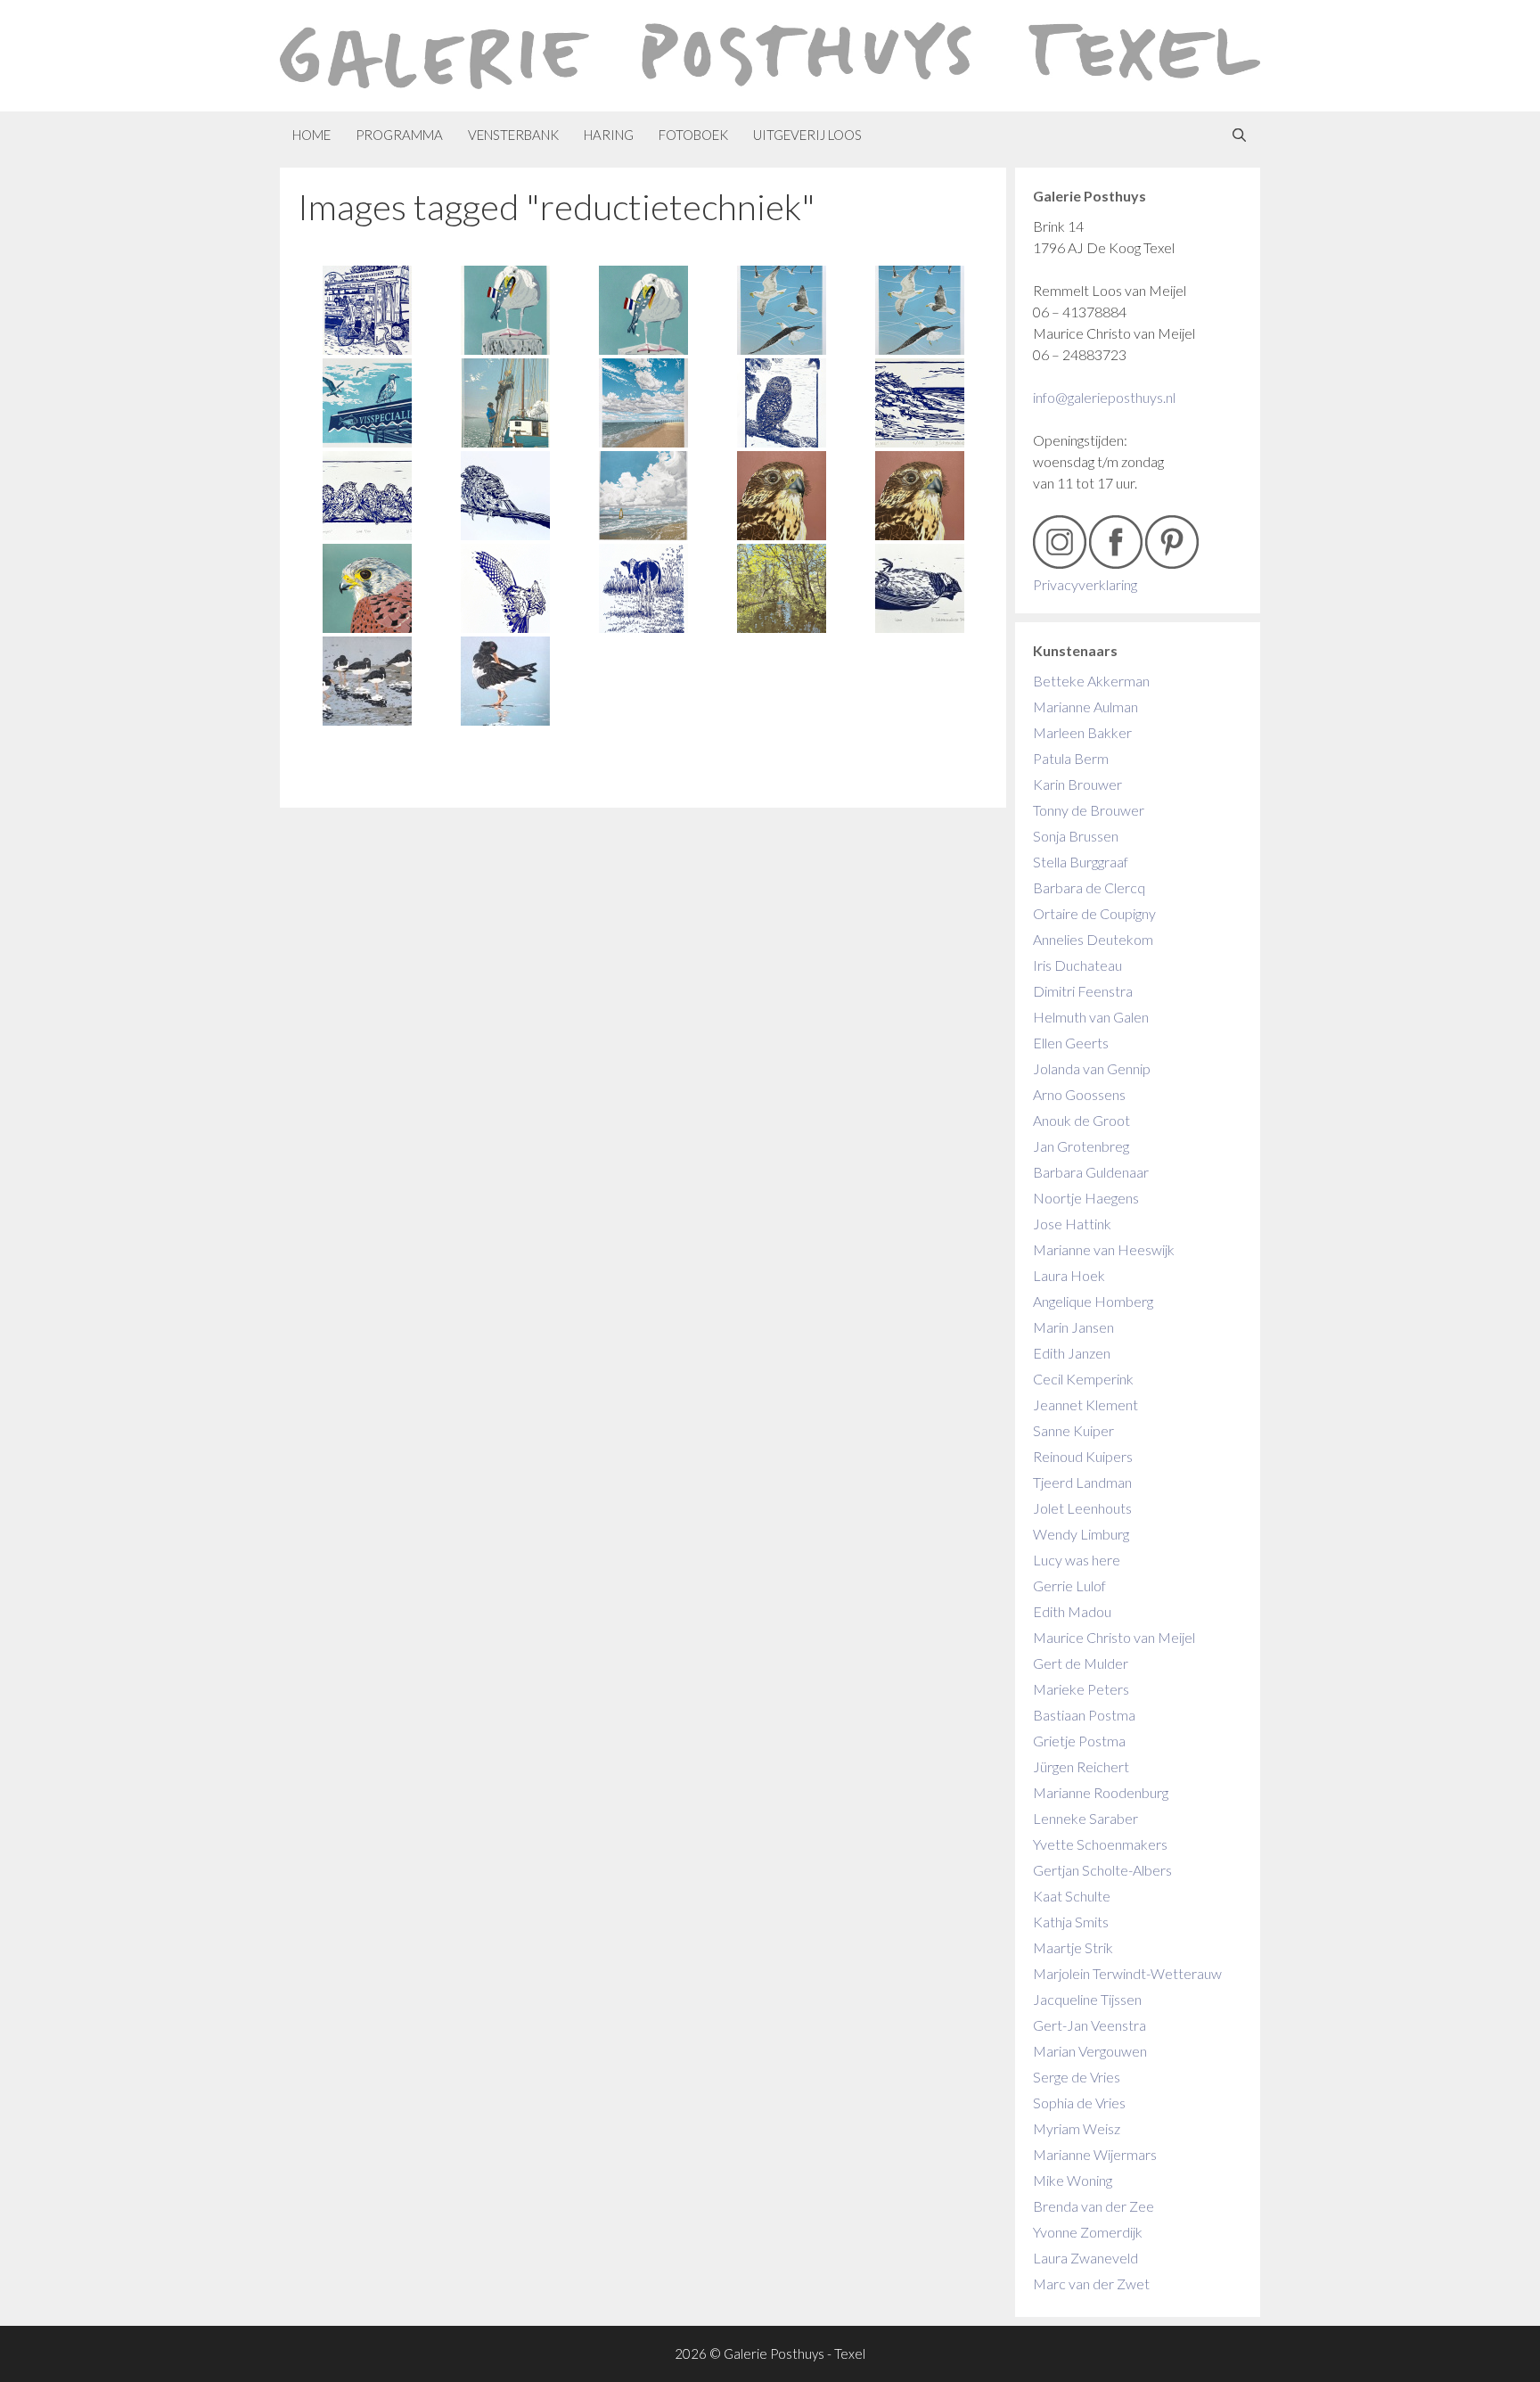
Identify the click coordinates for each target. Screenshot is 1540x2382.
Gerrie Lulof (1069, 1585)
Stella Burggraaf (1081, 862)
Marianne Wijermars (1095, 2154)
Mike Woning (1073, 2180)
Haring (609, 135)
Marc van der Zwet (1091, 2283)
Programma (399, 135)
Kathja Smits (1071, 1922)
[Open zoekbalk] (1239, 135)
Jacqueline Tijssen (1087, 1999)
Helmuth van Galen (1091, 1017)
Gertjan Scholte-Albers (1102, 1870)
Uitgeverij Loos (807, 135)
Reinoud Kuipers (1083, 1456)
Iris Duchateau (1077, 965)
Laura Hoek (1069, 1275)
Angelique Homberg (1093, 1301)
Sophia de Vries (1079, 2103)
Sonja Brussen (1076, 836)
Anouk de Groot (1081, 1120)
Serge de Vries (1077, 2077)
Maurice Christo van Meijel (1114, 1637)
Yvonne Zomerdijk (1088, 2232)
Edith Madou (1072, 1611)
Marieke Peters (1081, 1689)
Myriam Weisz (1077, 2128)
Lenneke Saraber (1085, 1818)
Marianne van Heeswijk (1104, 1249)
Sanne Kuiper (1073, 1430)
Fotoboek (693, 135)
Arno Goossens (1079, 1094)
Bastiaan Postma (1084, 1715)
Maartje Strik (1073, 1947)
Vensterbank (513, 135)
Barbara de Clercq (1089, 887)
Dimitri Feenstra (1083, 991)
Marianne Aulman (1085, 706)
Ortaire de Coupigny (1094, 913)
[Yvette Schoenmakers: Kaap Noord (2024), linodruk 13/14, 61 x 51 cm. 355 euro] (643, 403)
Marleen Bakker (1082, 732)
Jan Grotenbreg (1081, 1146)
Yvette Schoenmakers (1100, 1844)
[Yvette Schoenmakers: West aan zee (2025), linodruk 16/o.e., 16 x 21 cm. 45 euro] (919, 403)
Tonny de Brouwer (1089, 810)
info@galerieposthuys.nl (1104, 397)
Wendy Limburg (1081, 1534)
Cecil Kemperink (1083, 1379)
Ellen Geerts (1071, 1043)
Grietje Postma (1079, 1741)
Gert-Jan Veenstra (1089, 2025)
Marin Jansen (1073, 1327)
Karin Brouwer (1077, 784)
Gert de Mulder (1081, 1663)
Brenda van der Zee (1094, 2206)
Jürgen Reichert (1081, 1766)
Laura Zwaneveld (1085, 2258)
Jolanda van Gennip (1092, 1068)
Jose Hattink (1072, 1224)
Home (311, 135)
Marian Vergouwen (1090, 2051)
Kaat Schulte (1072, 1896)
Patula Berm (1071, 758)
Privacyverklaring (1085, 584)
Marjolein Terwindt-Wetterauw (1127, 1973)
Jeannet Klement (1085, 1405)
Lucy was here (1077, 1560)
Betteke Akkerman (1091, 681)
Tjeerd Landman (1082, 1482)
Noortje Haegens (1086, 1198)
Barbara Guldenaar (1091, 1172)
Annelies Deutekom (1093, 939)
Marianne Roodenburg (1101, 1792)
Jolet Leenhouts (1082, 1508)
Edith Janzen (1072, 1353)
